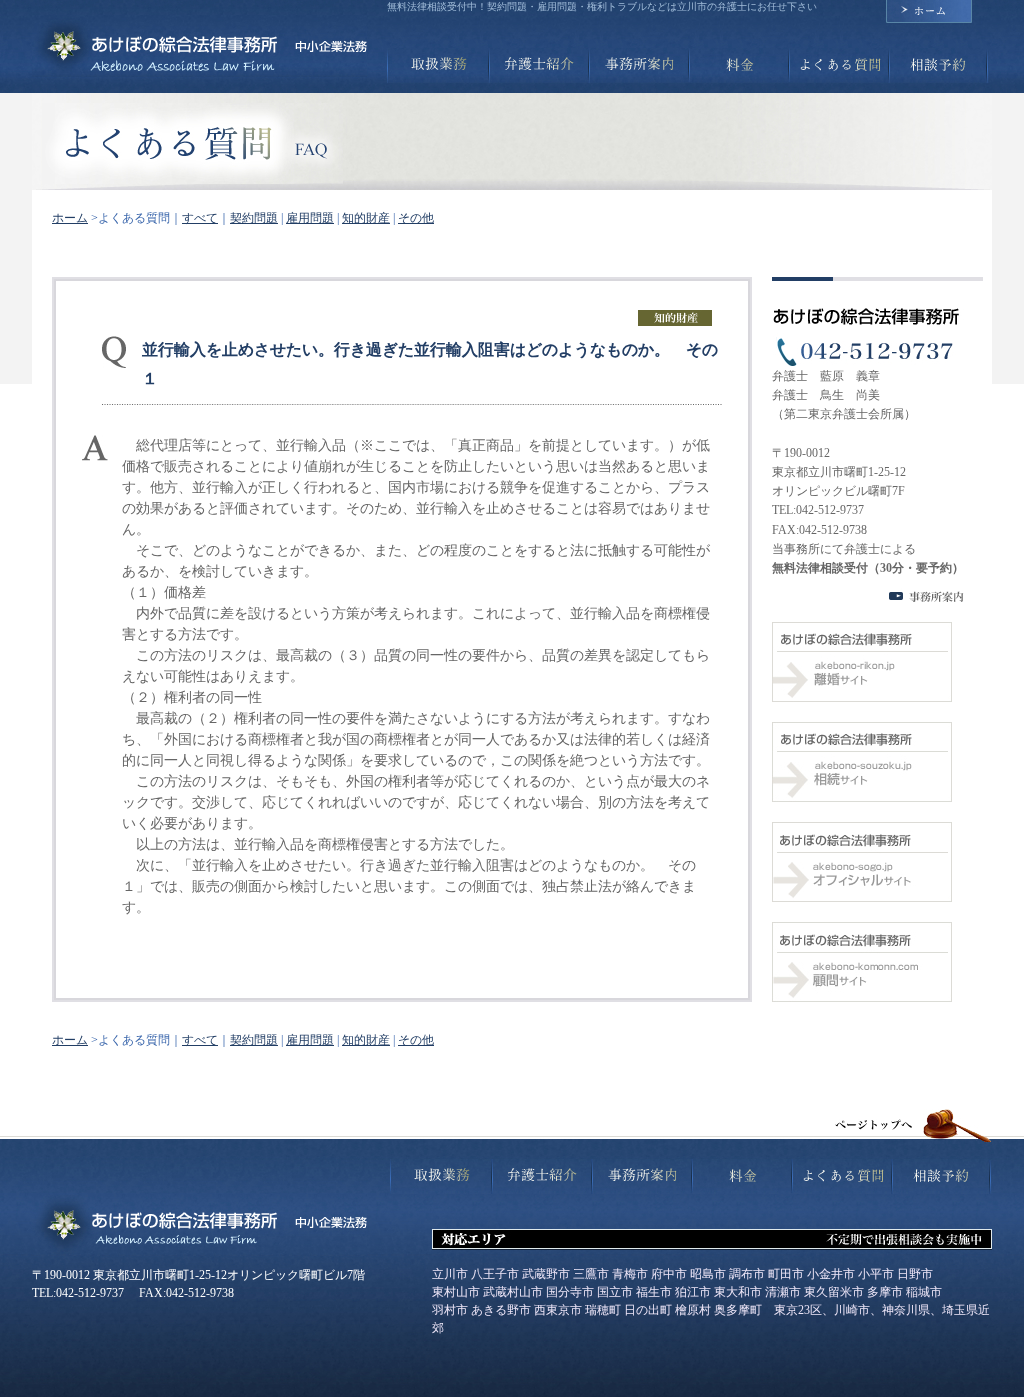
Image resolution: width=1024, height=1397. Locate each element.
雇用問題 (310, 218)
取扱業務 (437, 65)
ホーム (929, 11)
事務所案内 (637, 65)
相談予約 (938, 65)
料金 (737, 65)
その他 (416, 218)
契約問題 (254, 218)
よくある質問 (837, 65)
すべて (200, 218)
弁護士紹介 (537, 65)
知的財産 (366, 218)
